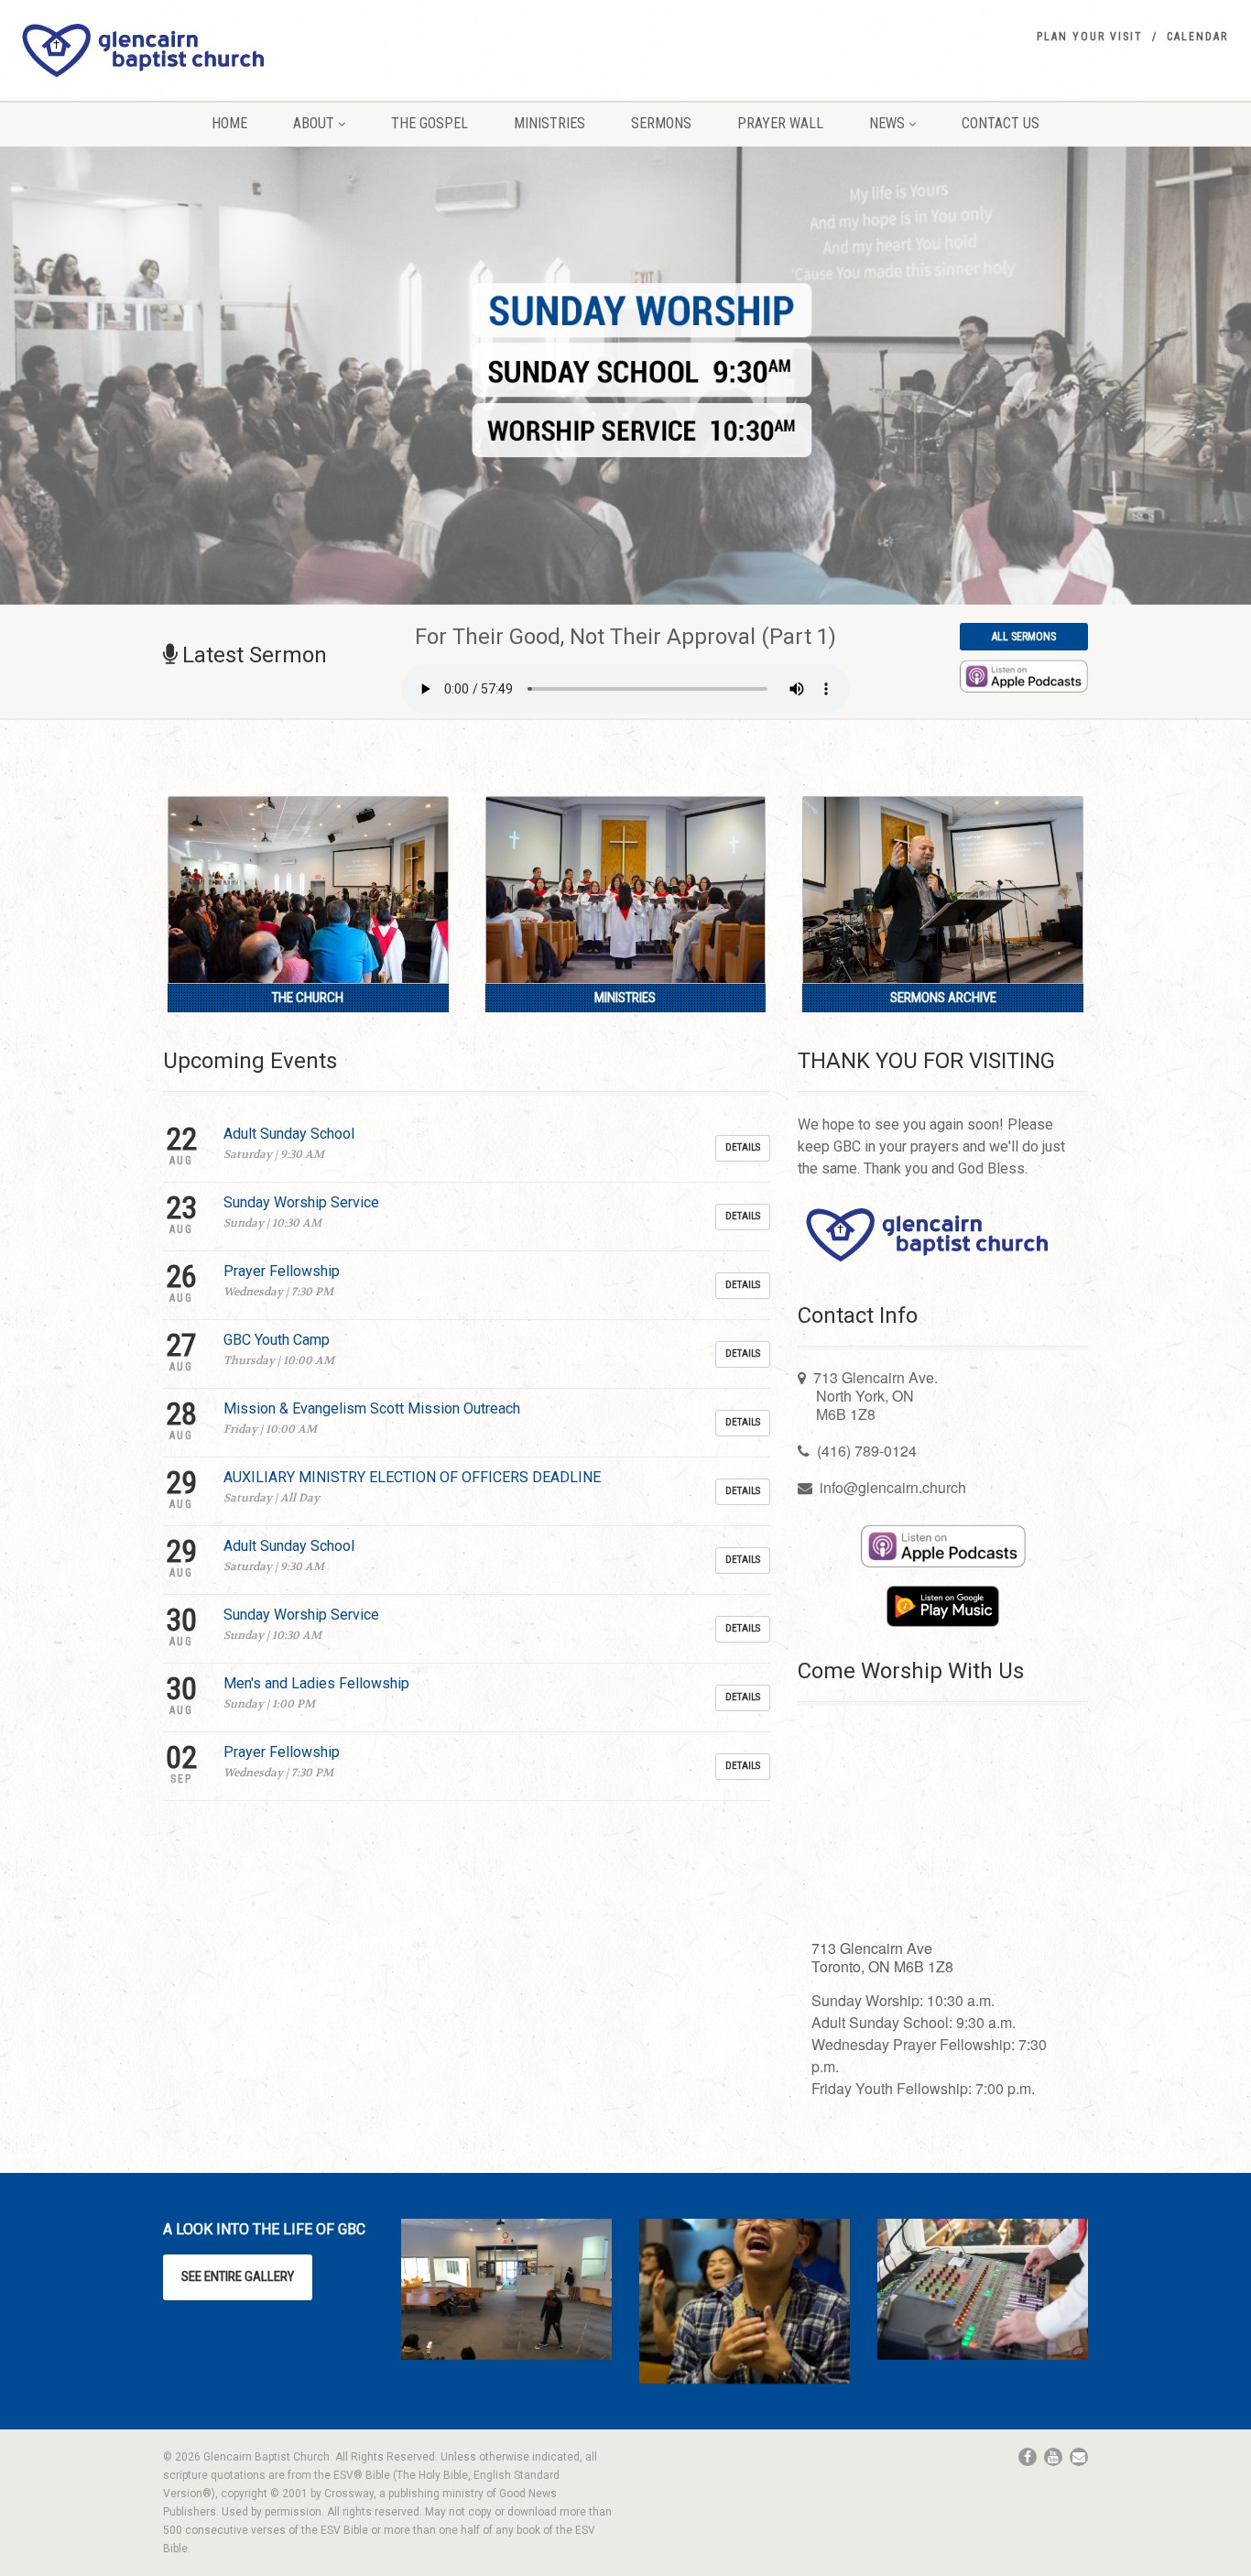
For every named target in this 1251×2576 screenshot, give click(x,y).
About (314, 123)
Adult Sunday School (289, 1134)
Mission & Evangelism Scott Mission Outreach (372, 1408)
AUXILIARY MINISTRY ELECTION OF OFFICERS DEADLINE (412, 1477)
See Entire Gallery (238, 2276)
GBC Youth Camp (277, 1340)
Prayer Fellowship (282, 1271)
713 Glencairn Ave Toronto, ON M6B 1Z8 (882, 1957)
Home (229, 123)
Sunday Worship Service (301, 1202)
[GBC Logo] (208, 50)
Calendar (1197, 37)
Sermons (661, 123)
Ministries (549, 123)
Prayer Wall (780, 123)
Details (743, 1147)
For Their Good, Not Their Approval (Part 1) (625, 637)
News (887, 123)
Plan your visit (1090, 37)
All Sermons (1024, 637)
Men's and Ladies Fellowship (316, 1683)
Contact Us (1001, 123)
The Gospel (430, 123)
